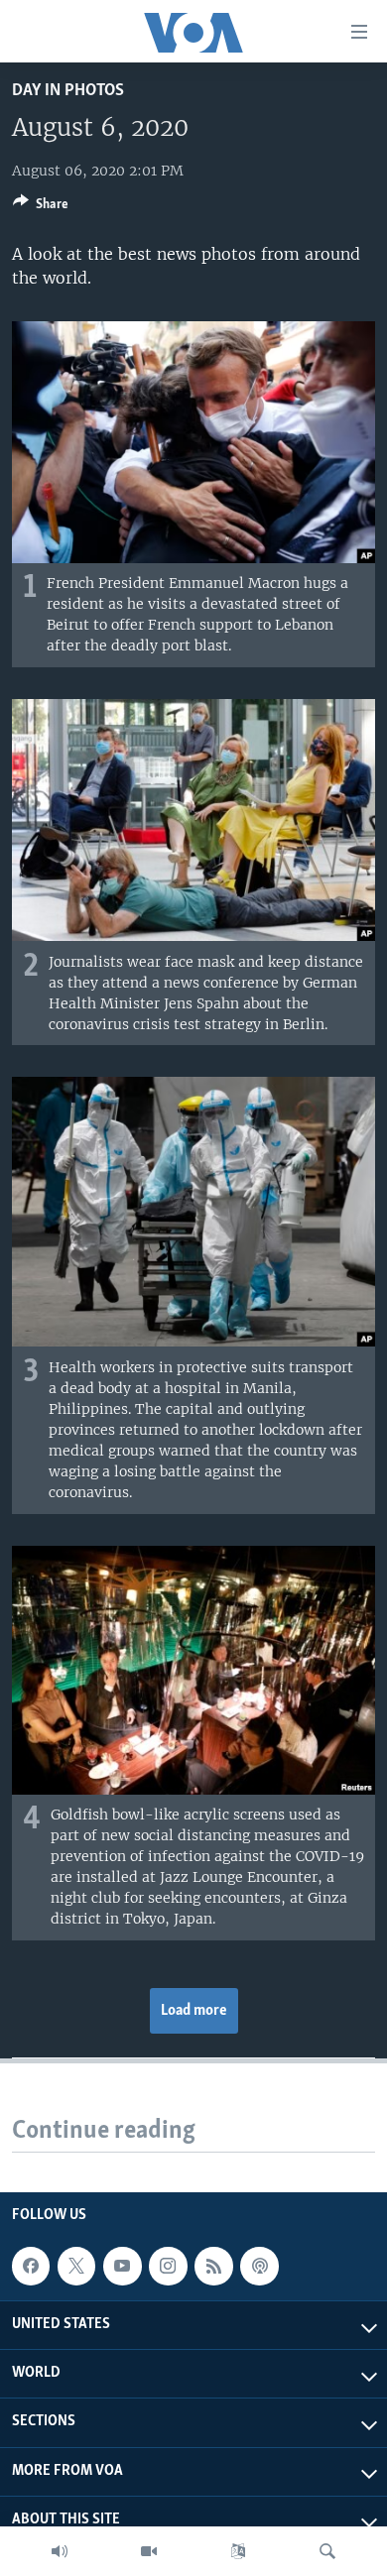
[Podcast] (259, 2266)
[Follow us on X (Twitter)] (76, 2266)
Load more (194, 2011)
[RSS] (213, 2266)
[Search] (327, 2551)
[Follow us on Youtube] (122, 2266)
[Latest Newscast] (60, 2551)
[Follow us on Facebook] (31, 2266)
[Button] (41, 207)
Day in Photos (68, 91)
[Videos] (149, 2551)
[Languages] (238, 2551)
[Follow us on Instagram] (168, 2266)
